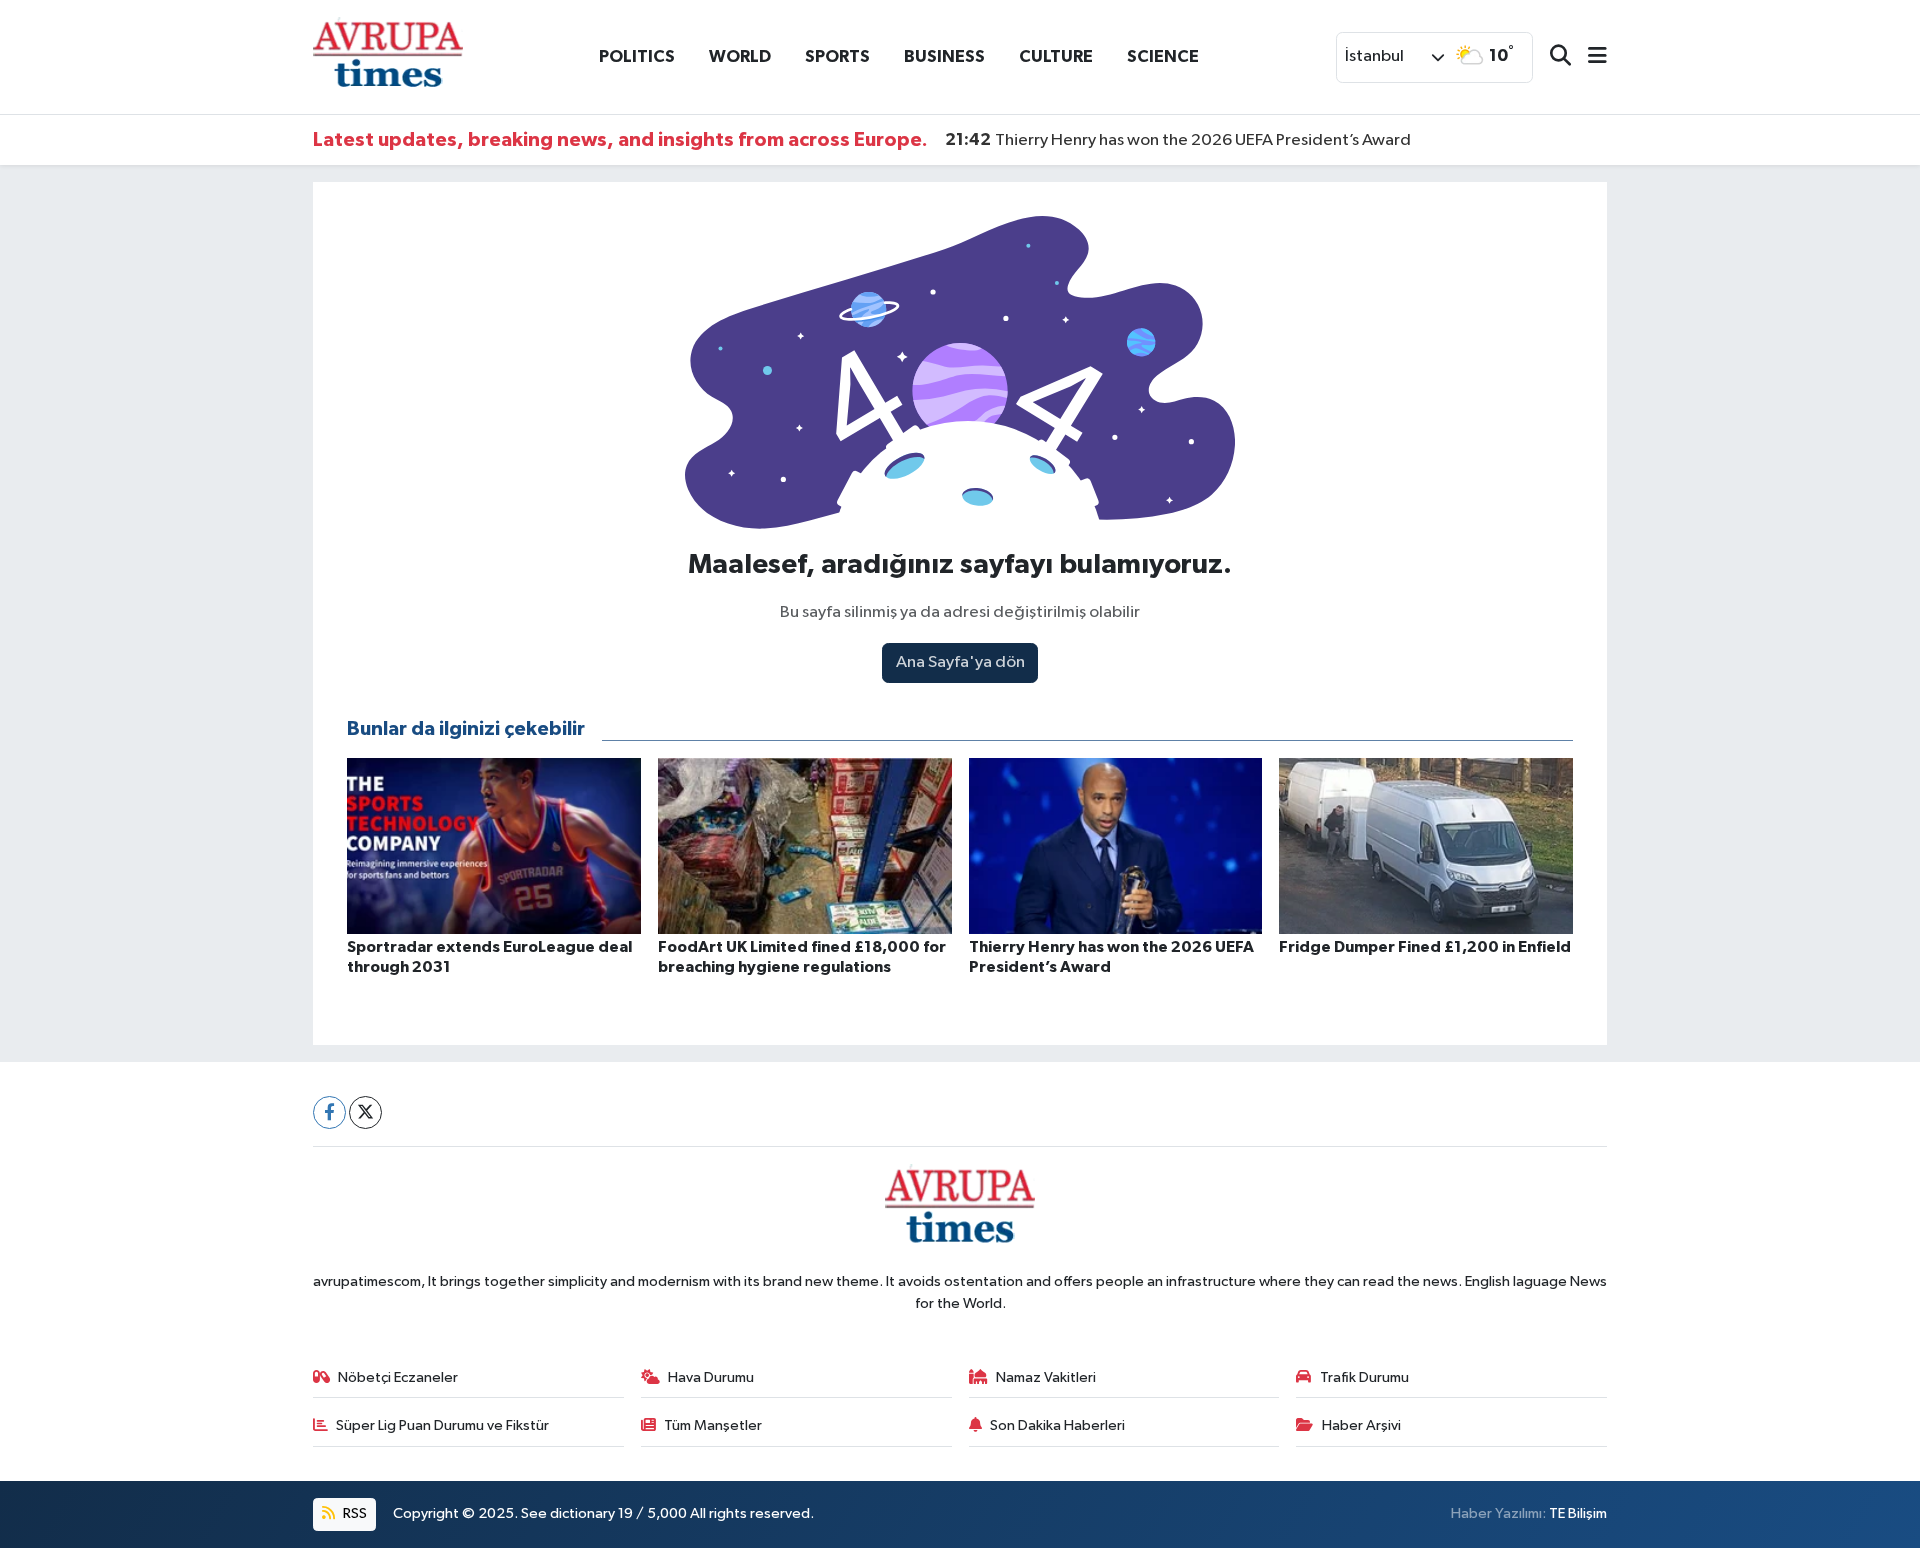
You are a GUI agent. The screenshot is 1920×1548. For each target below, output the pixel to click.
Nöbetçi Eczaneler (398, 1377)
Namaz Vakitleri (1046, 1377)
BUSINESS (944, 56)
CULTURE (1056, 56)
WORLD (740, 56)
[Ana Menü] (1589, 57)
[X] (365, 1112)
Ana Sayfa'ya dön (960, 662)
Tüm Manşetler (713, 1425)
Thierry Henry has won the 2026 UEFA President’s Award (1178, 140)
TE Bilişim (1578, 1513)
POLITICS (637, 56)
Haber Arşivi (1361, 1425)
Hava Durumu (711, 1377)
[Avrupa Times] (388, 56)
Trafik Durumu (1364, 1377)
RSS (353, 1513)
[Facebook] (329, 1112)
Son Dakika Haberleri (1057, 1425)
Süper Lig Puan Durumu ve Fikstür (442, 1425)
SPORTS (837, 56)
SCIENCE (1163, 56)
